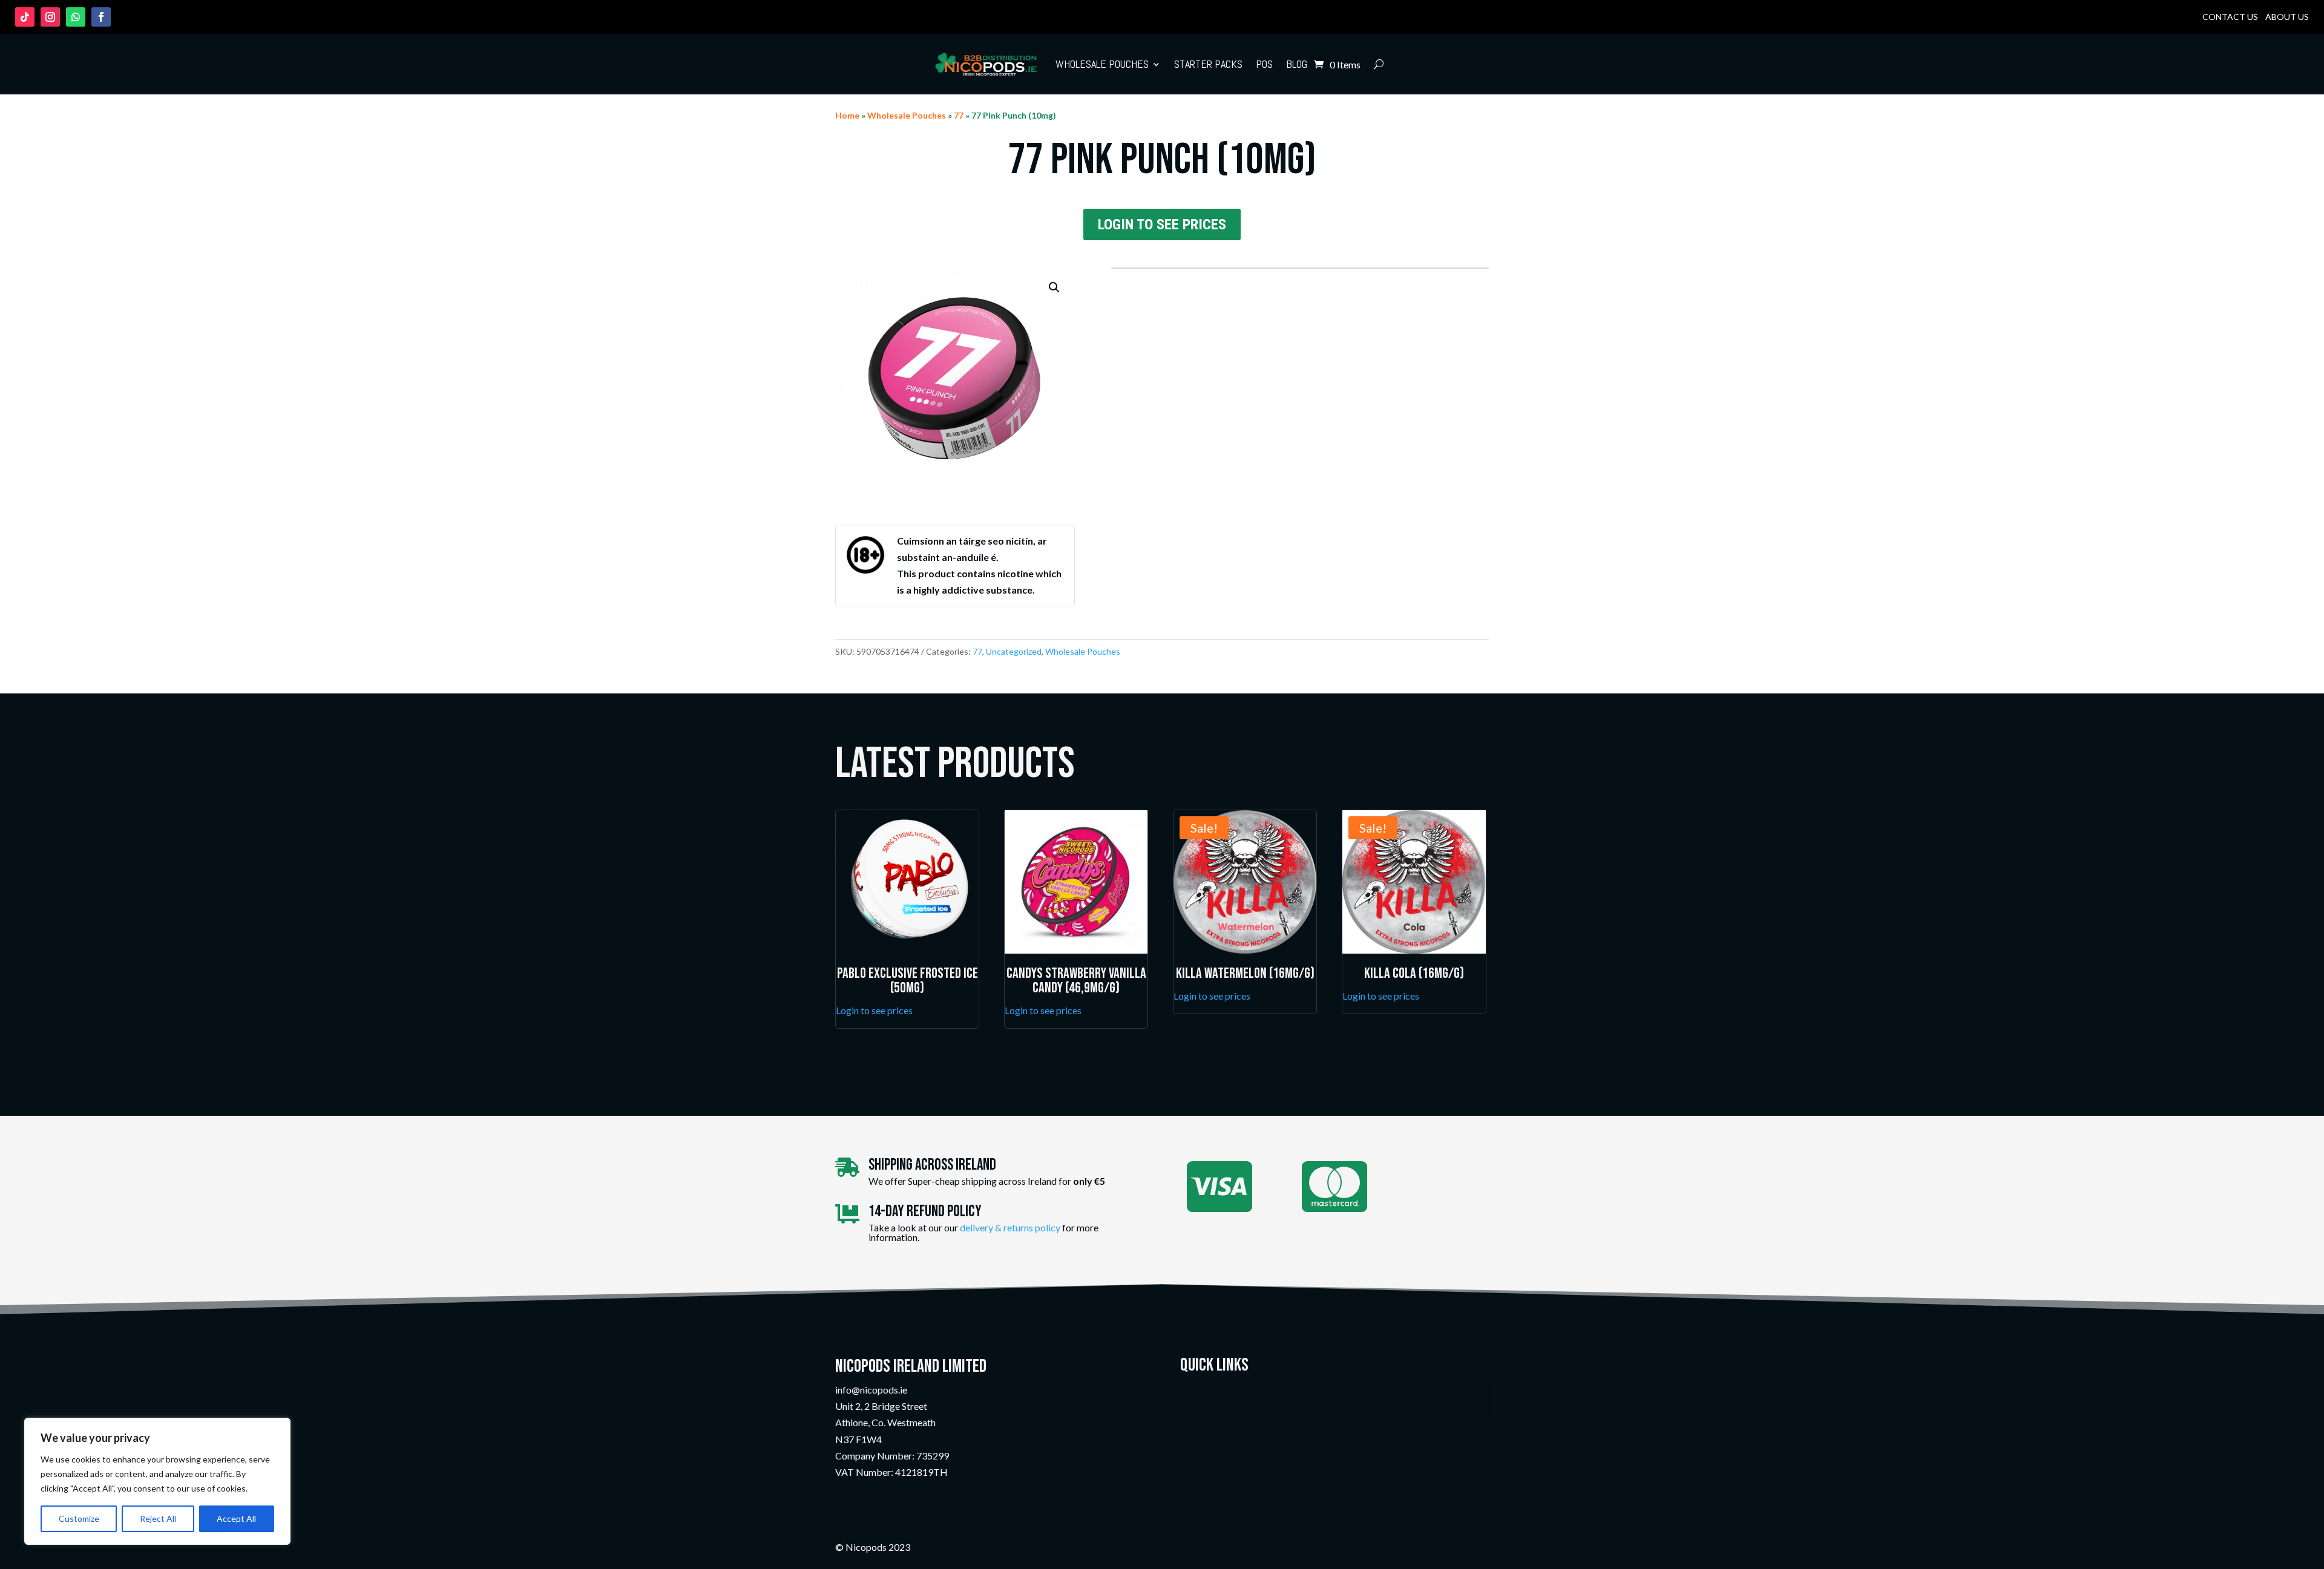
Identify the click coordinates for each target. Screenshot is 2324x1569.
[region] (157, 1481)
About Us (2287, 17)
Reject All (158, 1518)
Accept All (236, 1518)
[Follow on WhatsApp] (76, 17)
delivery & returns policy (1010, 1227)
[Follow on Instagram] (50, 17)
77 (959, 115)
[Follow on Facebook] (101, 17)
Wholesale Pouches (1102, 64)
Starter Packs (1208, 64)
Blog (1297, 64)
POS (1264, 64)
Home (847, 115)
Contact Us (2230, 17)
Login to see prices (1162, 224)
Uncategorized (1014, 651)
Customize (79, 1518)
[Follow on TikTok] (25, 17)
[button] (1054, 287)
